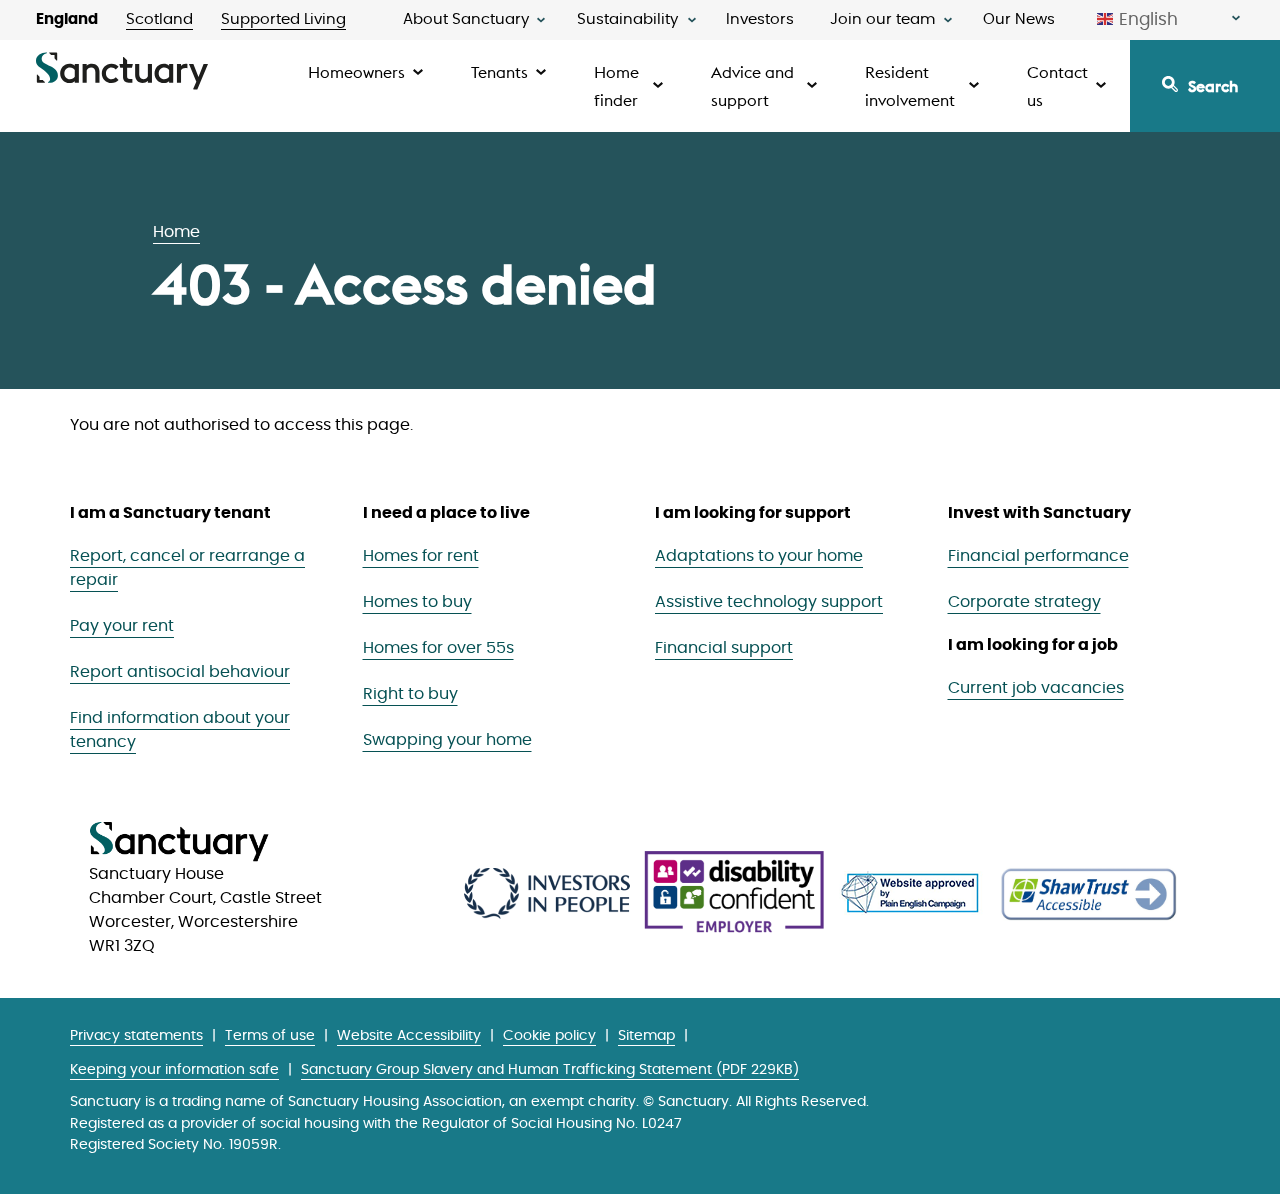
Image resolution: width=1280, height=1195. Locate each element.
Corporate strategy (1024, 602)
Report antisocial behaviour (180, 672)
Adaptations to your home (759, 556)
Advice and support (752, 86)
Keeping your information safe (174, 1069)
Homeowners (356, 72)
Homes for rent (421, 556)
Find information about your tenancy (180, 730)
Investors (760, 19)
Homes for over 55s (438, 648)
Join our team (882, 19)
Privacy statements (136, 1035)
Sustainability (627, 19)
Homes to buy (417, 602)
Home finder (616, 86)
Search (1213, 86)
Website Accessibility (409, 1035)
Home (176, 232)
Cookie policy (549, 1035)
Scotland (159, 19)
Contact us (1057, 86)
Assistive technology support (769, 602)
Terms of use (270, 1035)
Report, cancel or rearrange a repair (187, 568)
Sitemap (646, 1035)
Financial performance (1038, 556)
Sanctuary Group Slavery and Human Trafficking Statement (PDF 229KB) (550, 1069)
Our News (1019, 19)
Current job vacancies (1036, 688)
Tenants (499, 72)
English (1148, 19)
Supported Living (283, 19)
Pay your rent (122, 626)
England (67, 19)
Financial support (724, 648)
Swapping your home (447, 740)
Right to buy (410, 694)
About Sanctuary (466, 19)
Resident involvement (910, 86)
